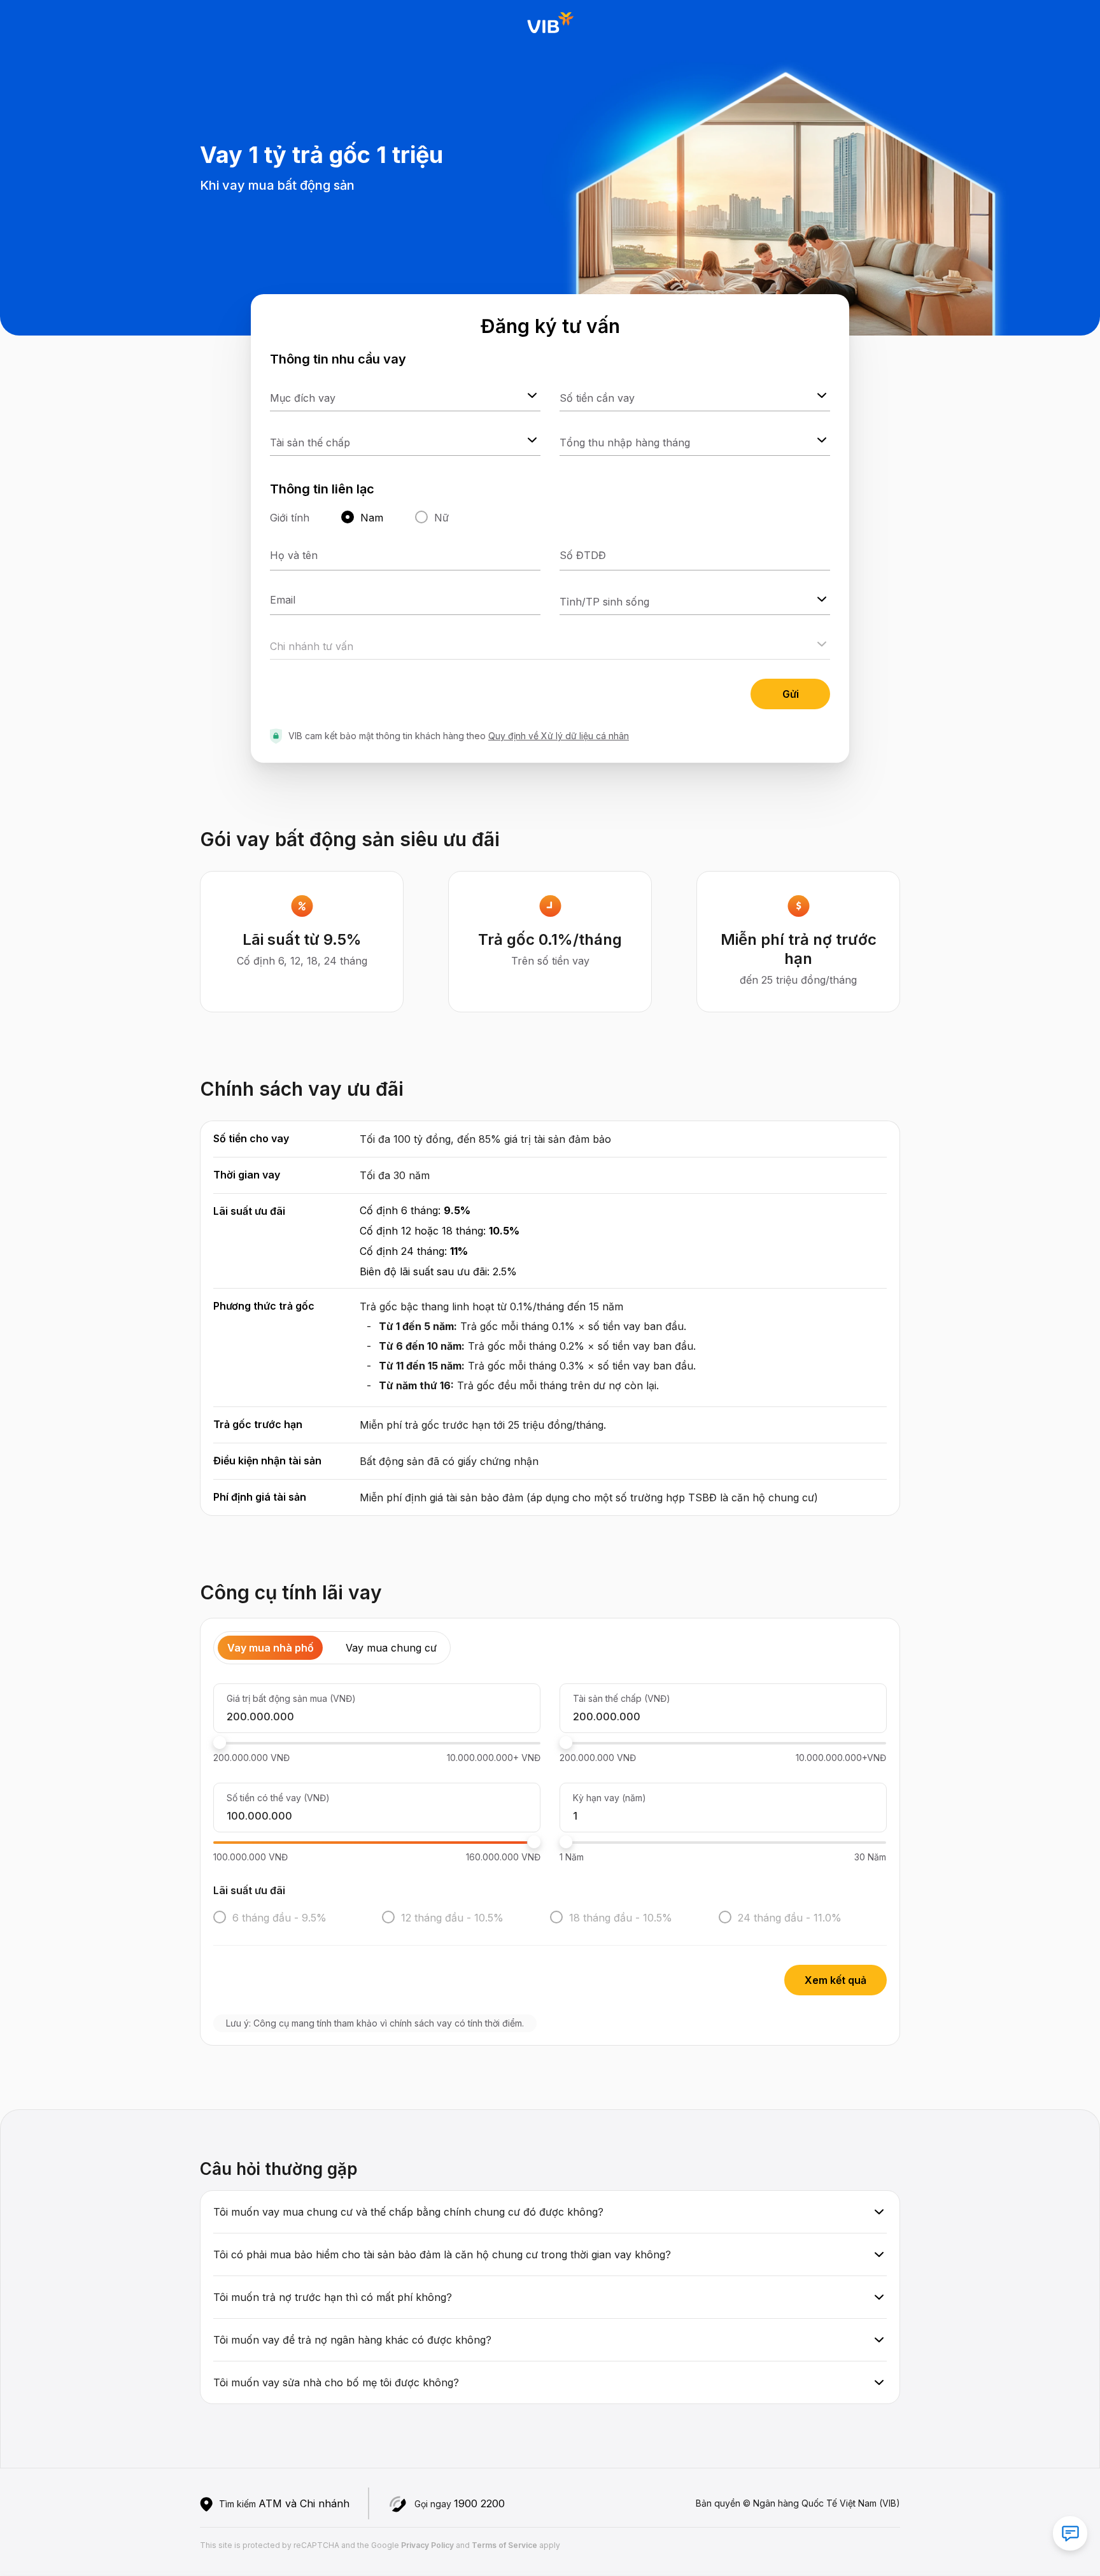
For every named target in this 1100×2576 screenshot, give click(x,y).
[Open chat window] (1070, 2533)
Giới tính (290, 518)
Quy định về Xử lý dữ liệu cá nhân (559, 736)
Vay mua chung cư (391, 1648)
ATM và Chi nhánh (304, 2503)
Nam (372, 518)
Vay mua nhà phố (271, 1648)
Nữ (441, 518)
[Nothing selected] (405, 395)
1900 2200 (479, 2503)
